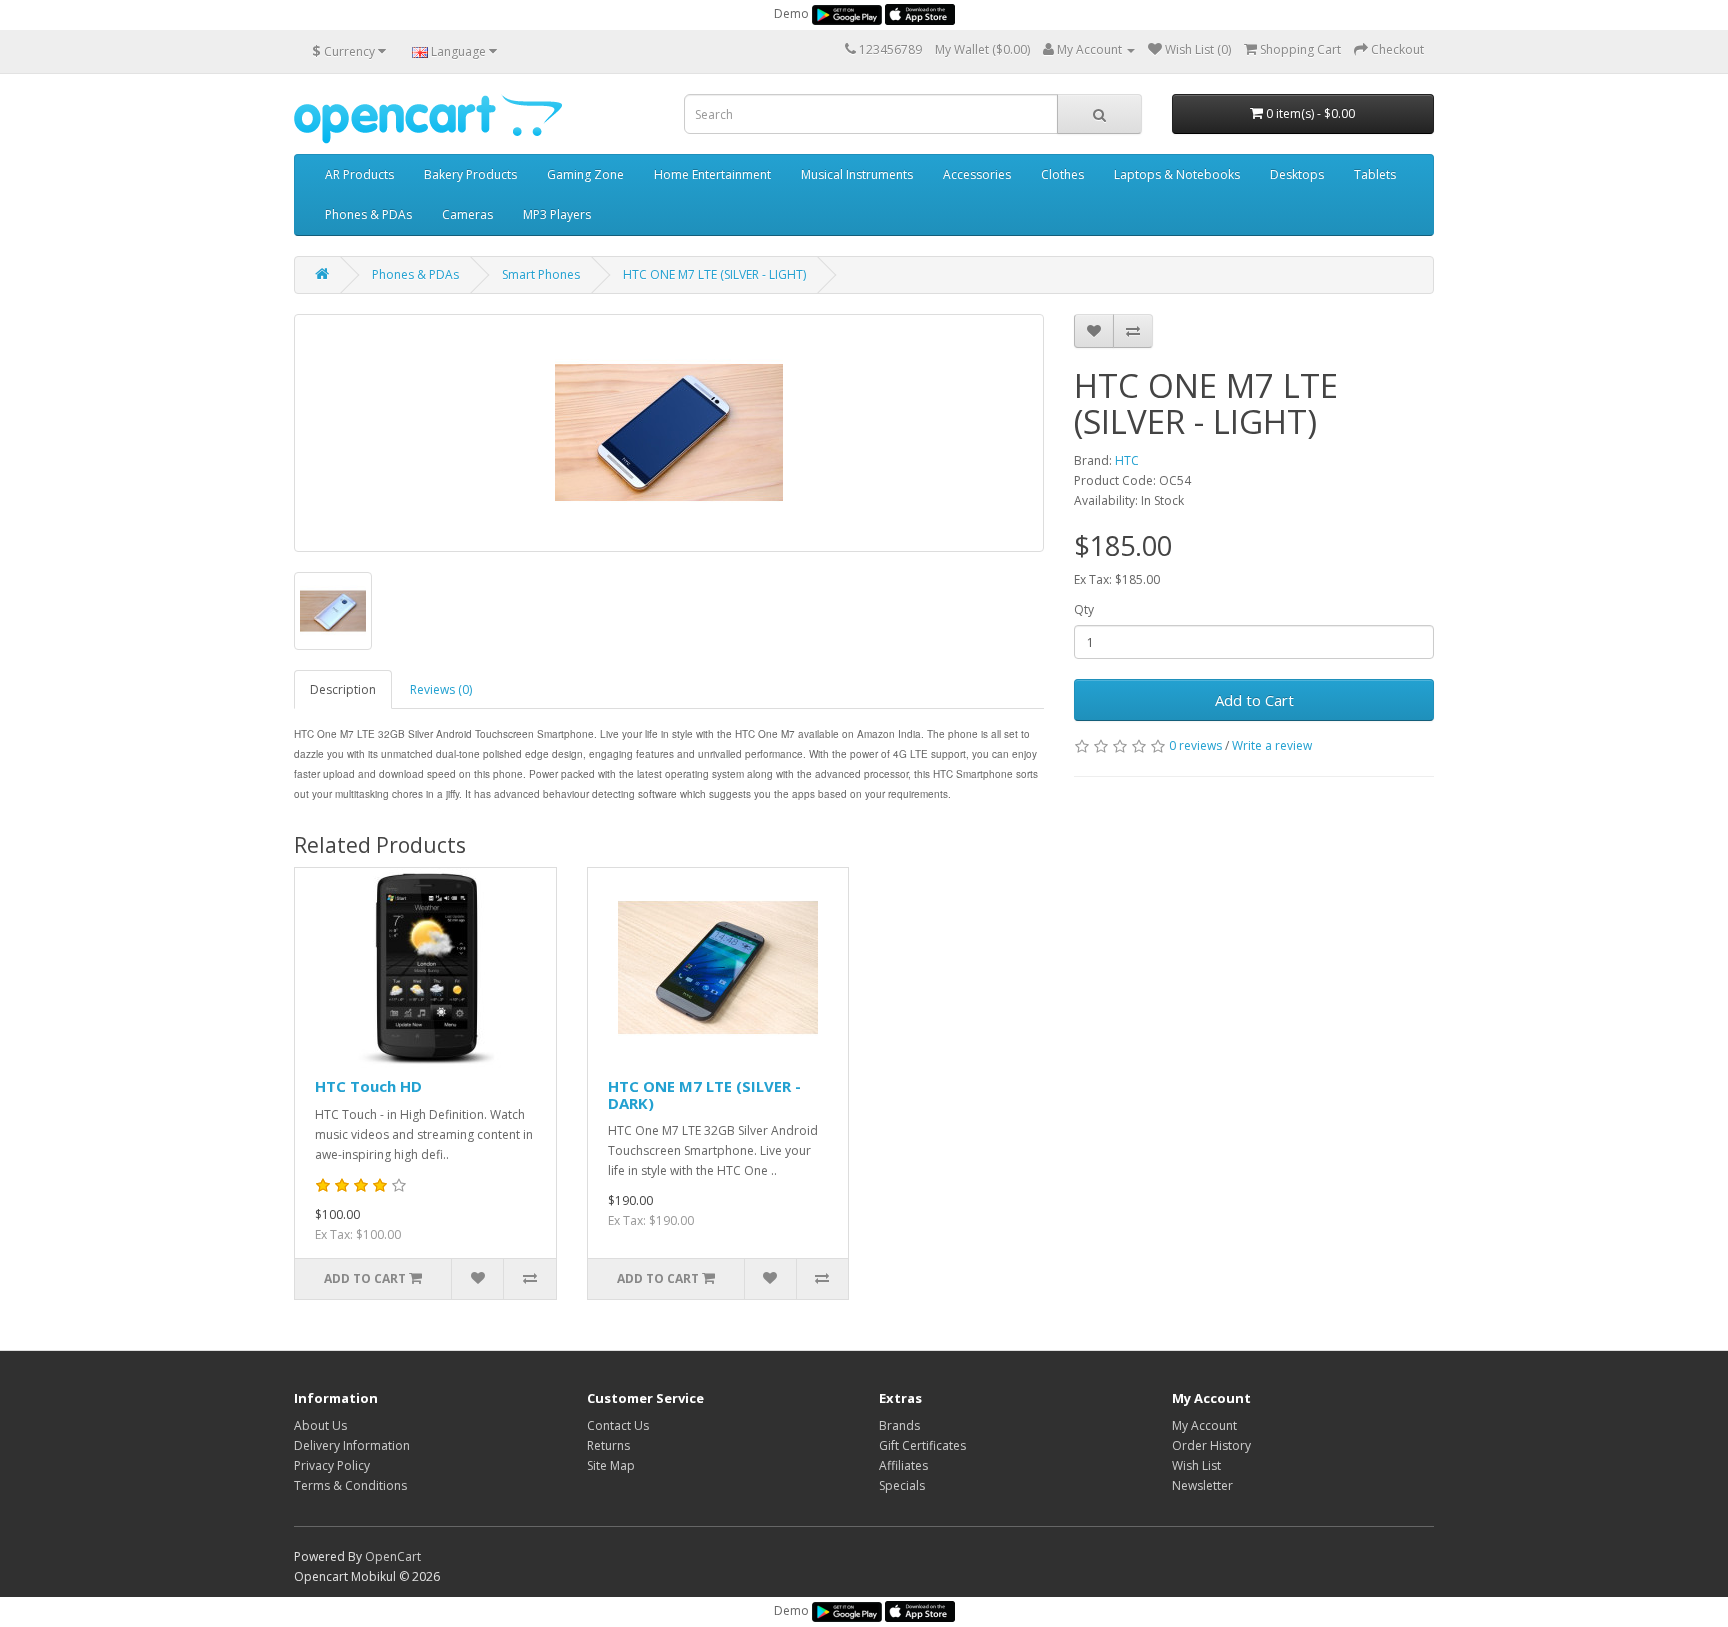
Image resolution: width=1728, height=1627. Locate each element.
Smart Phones (541, 274)
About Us (320, 1425)
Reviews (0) (441, 689)
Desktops (1297, 174)
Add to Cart (1254, 700)
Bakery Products (470, 174)
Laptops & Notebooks (1177, 174)
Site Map (611, 1465)
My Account (1204, 1425)
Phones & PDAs (368, 214)
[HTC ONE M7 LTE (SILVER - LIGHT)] (669, 433)
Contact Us (618, 1425)
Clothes (1062, 174)
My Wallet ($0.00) (982, 49)
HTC (1127, 460)
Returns (608, 1445)
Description (343, 689)
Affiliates (903, 1465)
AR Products (359, 174)
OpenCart (393, 1556)
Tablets (1375, 174)
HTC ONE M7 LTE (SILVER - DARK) (704, 1094)
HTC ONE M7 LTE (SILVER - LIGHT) (714, 274)
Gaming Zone (585, 174)
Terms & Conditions (350, 1485)
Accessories (977, 174)
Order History (1211, 1445)
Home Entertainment (712, 174)
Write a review (1272, 745)
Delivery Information (352, 1445)
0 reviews (1195, 745)
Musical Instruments (857, 174)
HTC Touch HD (368, 1086)
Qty (1084, 609)
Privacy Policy (332, 1465)
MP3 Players (557, 214)
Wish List (1196, 1465)
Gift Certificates (922, 1445)
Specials (902, 1485)
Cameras (467, 214)
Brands (899, 1425)
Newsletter (1202, 1485)
